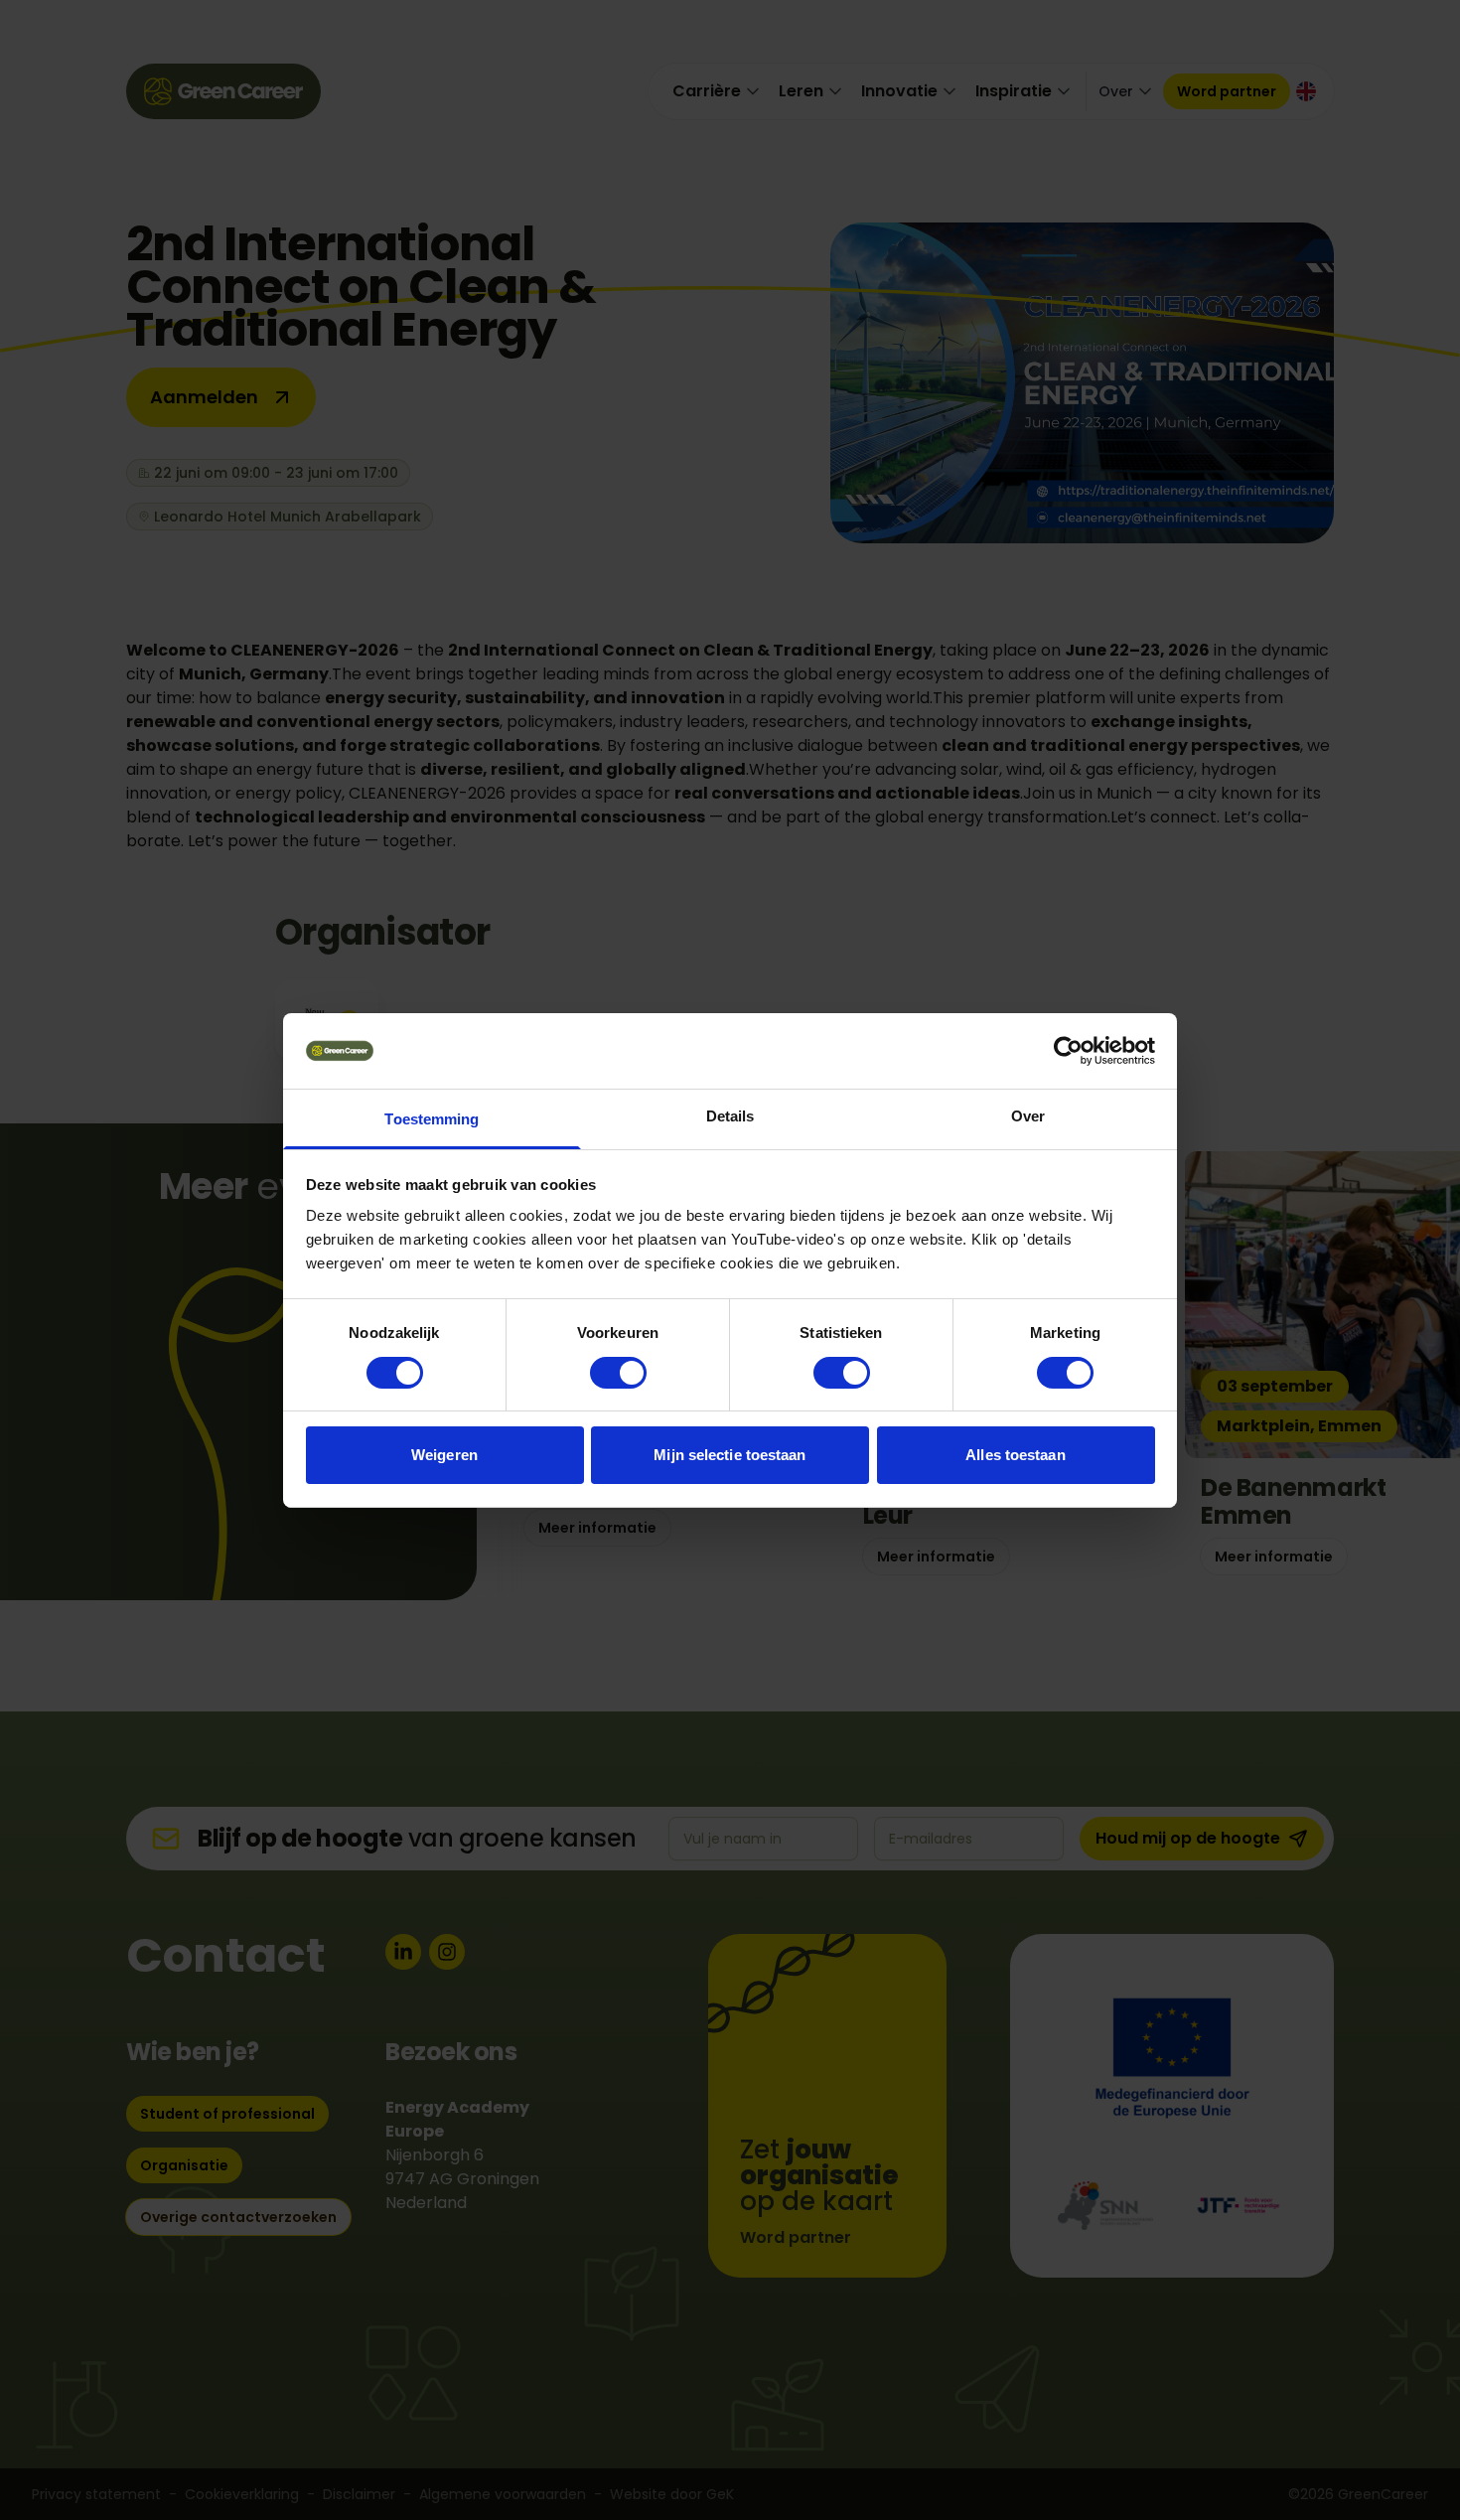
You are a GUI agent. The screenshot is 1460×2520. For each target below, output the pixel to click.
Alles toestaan (1015, 1455)
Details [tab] (730, 1116)
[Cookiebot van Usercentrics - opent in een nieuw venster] (1068, 1051)
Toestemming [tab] (432, 1119)
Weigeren (444, 1455)
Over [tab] (1028, 1116)
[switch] (618, 1373)
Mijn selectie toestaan (730, 1455)
